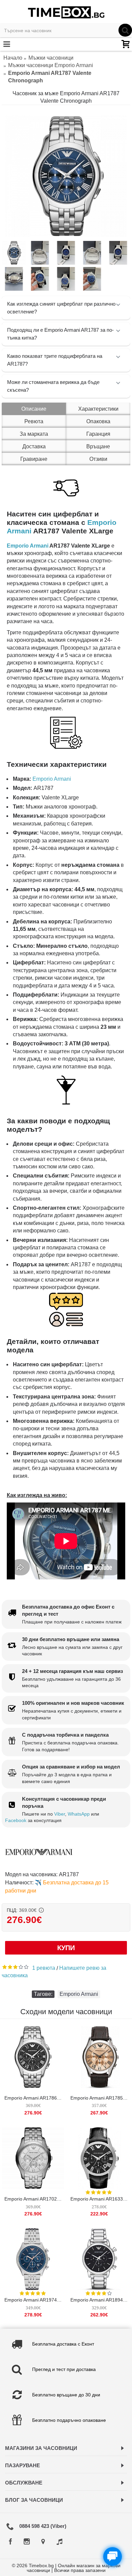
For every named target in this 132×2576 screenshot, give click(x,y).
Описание (34, 409)
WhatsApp (79, 1814)
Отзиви (98, 459)
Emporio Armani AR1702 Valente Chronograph (34, 2199)
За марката (34, 434)
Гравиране (34, 459)
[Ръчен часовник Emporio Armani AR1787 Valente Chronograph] (66, 176)
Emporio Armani (28, 546)
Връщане (98, 446)
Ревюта (34, 421)
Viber (60, 1814)
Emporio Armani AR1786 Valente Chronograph (34, 2098)
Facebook (16, 1820)
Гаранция (98, 434)
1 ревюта (44, 1968)
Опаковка (98, 421)
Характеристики (98, 409)
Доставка (34, 446)
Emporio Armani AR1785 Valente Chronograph (100, 2098)
